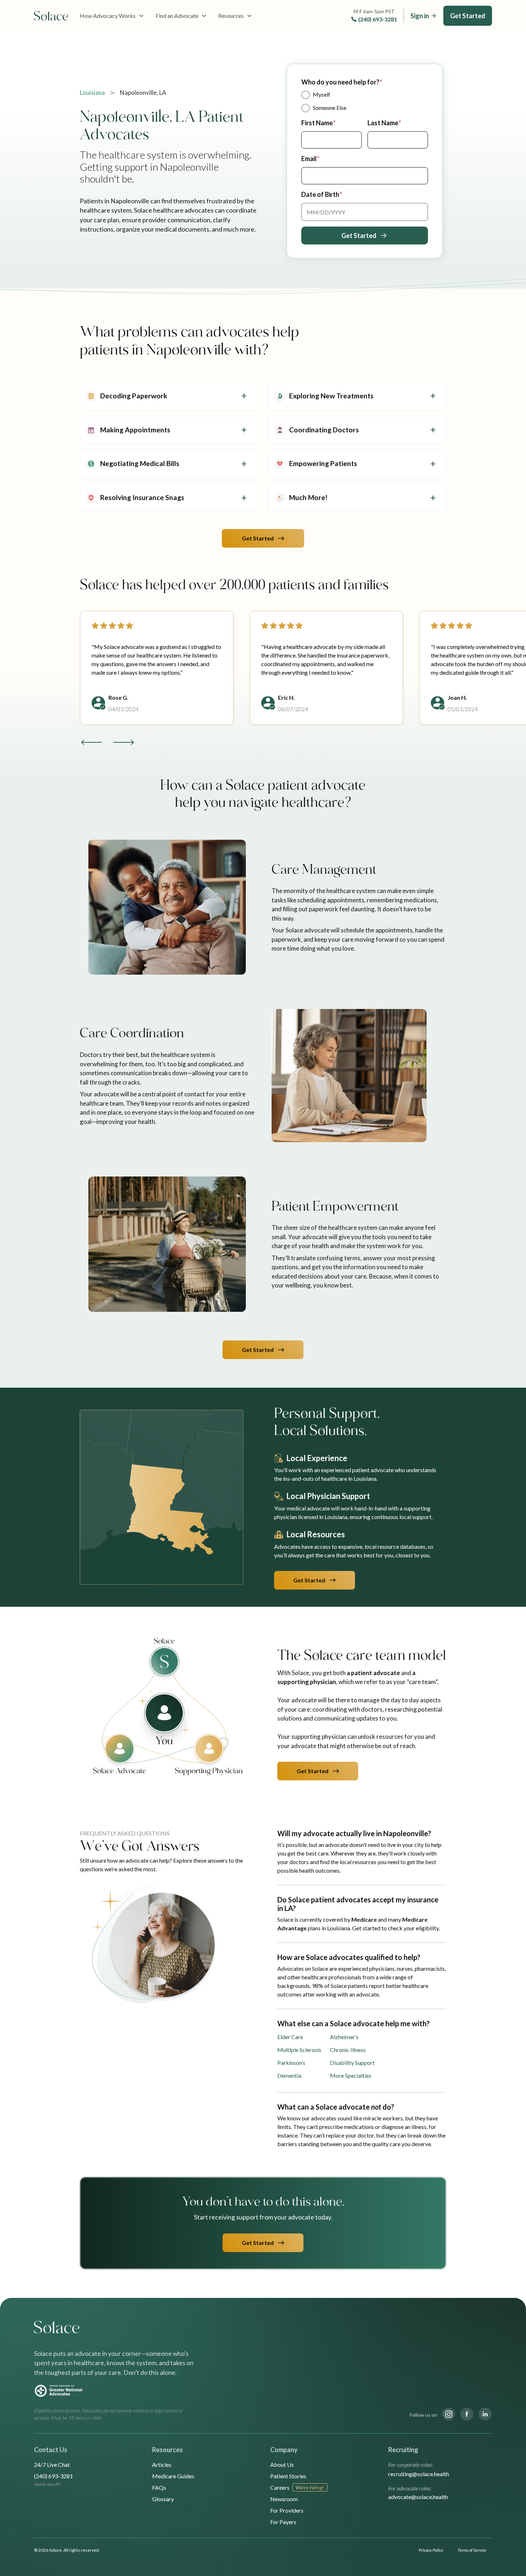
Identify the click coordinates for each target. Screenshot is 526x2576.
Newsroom (284, 2499)
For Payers (283, 2522)
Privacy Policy (431, 2550)
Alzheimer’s (344, 2037)
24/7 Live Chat (52, 2465)
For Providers (287, 2510)
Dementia (289, 2075)
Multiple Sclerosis (299, 2050)
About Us (282, 2465)
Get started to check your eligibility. (396, 1928)
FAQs (159, 2487)
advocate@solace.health (418, 2497)
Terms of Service (472, 2550)
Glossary (163, 2499)
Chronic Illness (348, 2050)
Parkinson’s (291, 2063)
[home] (51, 16)
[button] (112, 16)
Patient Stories (288, 2476)
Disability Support (352, 2063)
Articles (162, 2465)
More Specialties (351, 2075)
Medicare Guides (173, 2476)
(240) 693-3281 (378, 19)
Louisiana (92, 93)
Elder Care (290, 2037)
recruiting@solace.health (419, 2474)
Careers (280, 2487)
